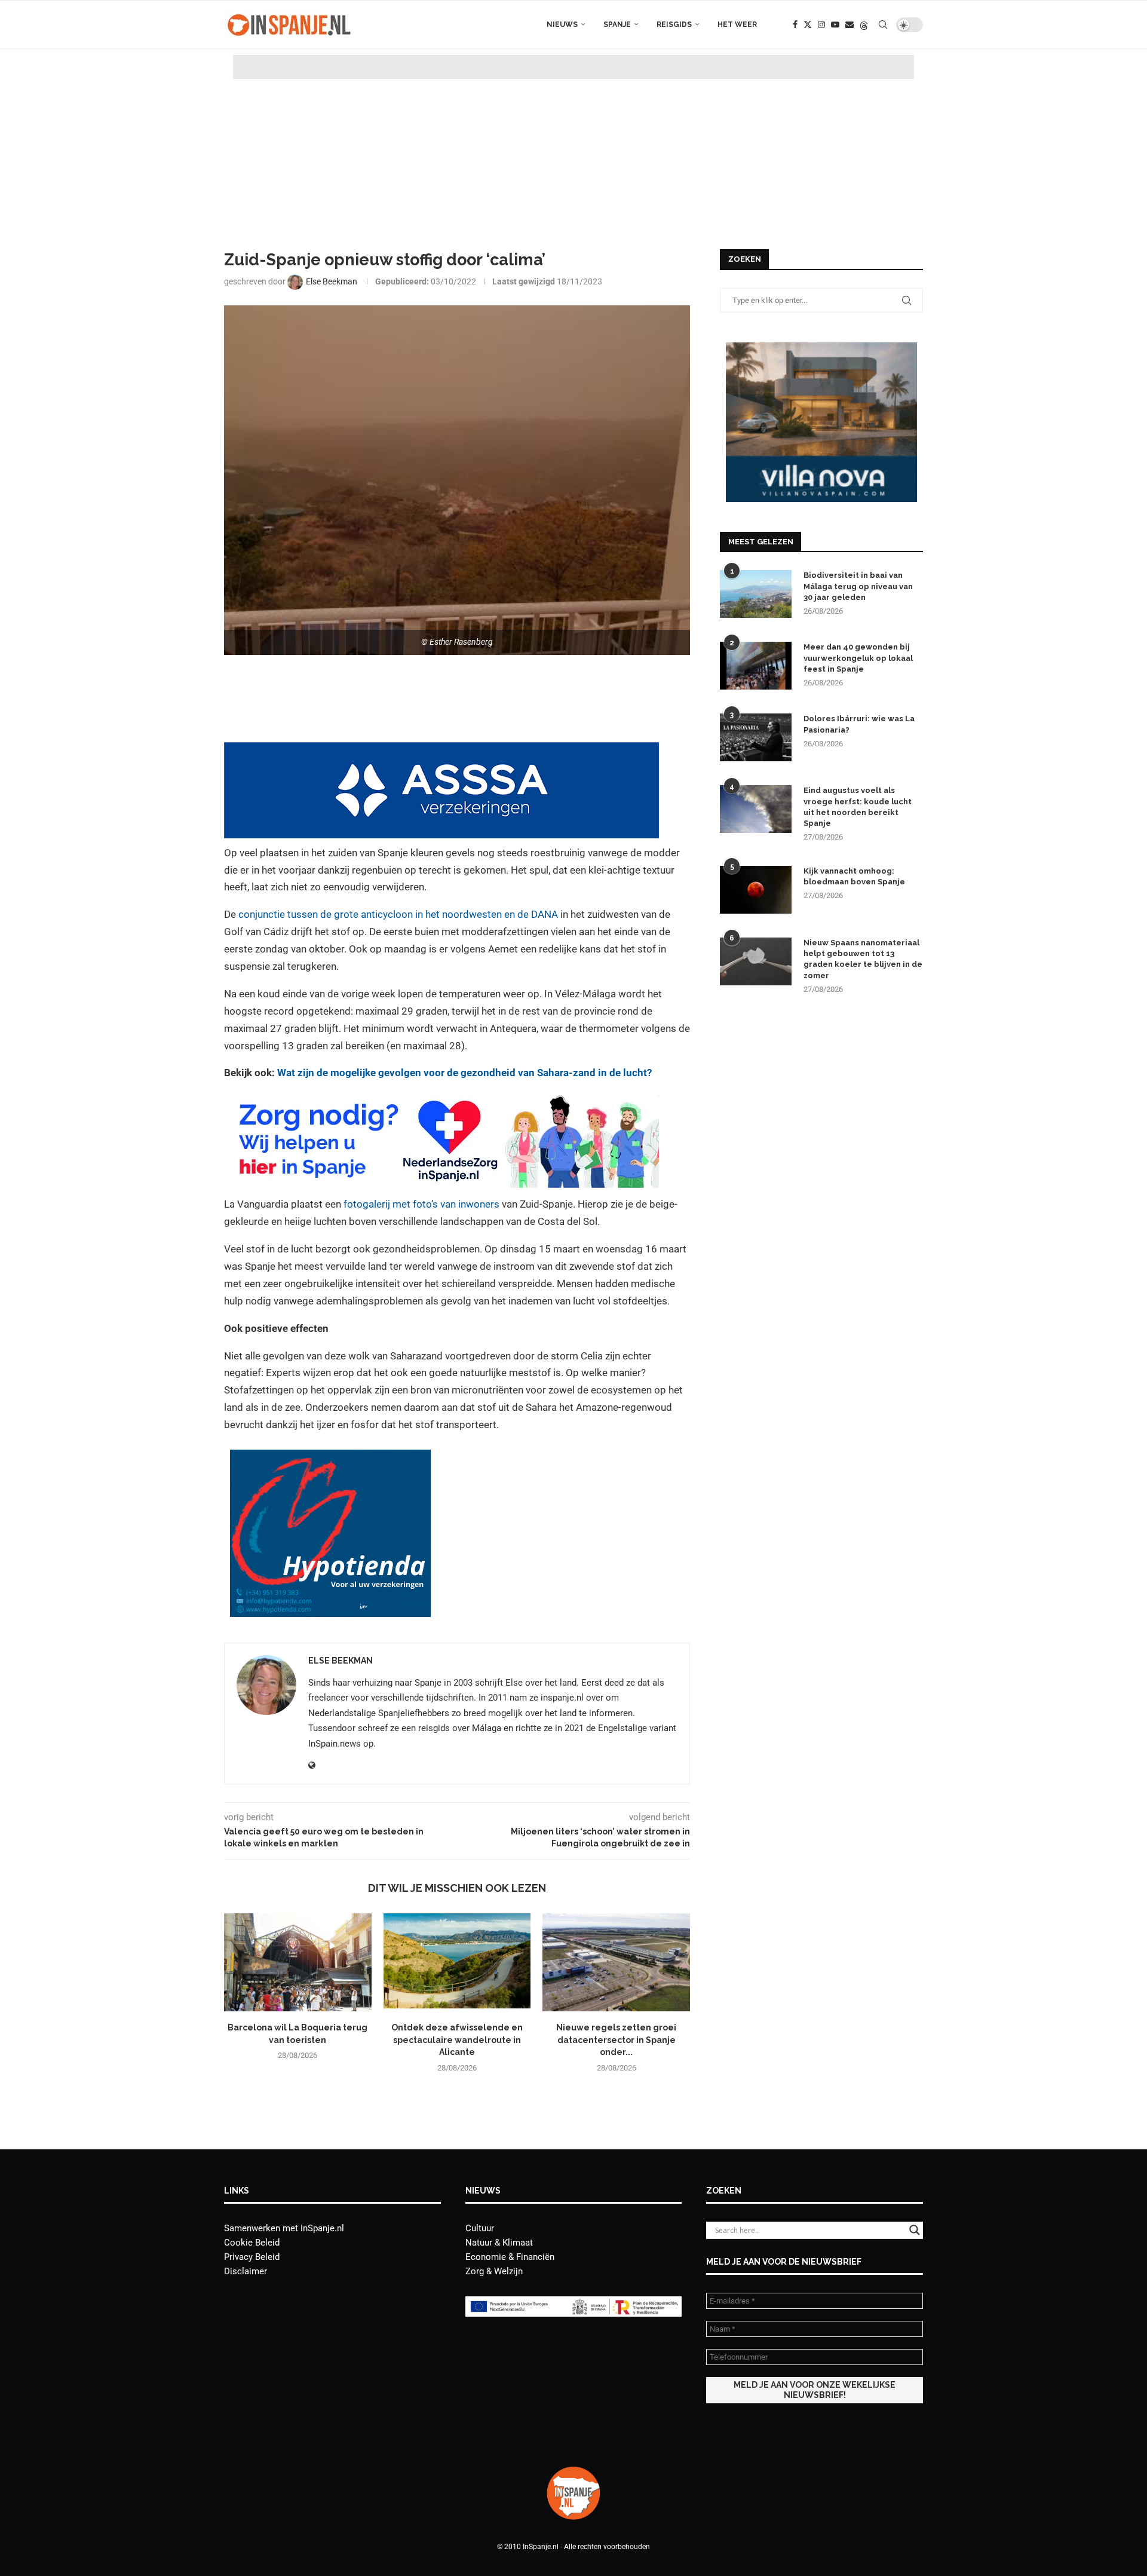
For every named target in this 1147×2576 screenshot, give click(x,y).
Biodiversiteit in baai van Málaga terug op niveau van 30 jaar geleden (858, 586)
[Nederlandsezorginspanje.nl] (441, 1100)
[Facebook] (795, 24)
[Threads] (864, 24)
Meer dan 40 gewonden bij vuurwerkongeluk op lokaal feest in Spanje (858, 658)
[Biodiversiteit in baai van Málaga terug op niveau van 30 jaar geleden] (756, 594)
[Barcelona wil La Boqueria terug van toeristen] (298, 1962)
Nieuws (562, 24)
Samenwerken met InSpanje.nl (284, 2228)
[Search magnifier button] (915, 2230)
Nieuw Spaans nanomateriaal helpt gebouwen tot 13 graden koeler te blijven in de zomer (863, 959)
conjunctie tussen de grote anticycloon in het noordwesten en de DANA (398, 914)
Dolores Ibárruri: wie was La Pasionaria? (859, 724)
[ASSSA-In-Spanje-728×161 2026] (441, 751)
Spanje (617, 24)
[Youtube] (835, 24)
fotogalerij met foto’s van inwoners (421, 1204)
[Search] (883, 24)
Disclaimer (246, 2271)
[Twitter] (808, 24)
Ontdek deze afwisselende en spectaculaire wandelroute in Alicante (457, 2040)
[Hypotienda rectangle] (330, 1458)
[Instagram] (821, 24)
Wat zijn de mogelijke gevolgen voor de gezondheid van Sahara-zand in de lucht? (464, 1073)
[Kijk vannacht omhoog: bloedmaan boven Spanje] (756, 890)
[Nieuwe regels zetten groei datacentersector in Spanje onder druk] (616, 1962)
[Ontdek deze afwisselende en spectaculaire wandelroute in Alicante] (457, 1962)
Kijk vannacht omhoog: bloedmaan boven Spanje (854, 876)
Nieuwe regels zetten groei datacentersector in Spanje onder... (616, 2040)
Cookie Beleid (252, 2243)
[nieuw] (821, 348)
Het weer (737, 24)
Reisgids (674, 24)
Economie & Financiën (510, 2257)
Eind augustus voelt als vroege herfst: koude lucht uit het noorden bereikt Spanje (858, 807)
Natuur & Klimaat (499, 2243)
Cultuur (480, 2228)
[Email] (849, 24)
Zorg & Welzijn (494, 2271)
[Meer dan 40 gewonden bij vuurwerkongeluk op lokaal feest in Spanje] (756, 666)
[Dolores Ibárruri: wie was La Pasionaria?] (756, 737)
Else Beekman (341, 1661)
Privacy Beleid (252, 2257)
